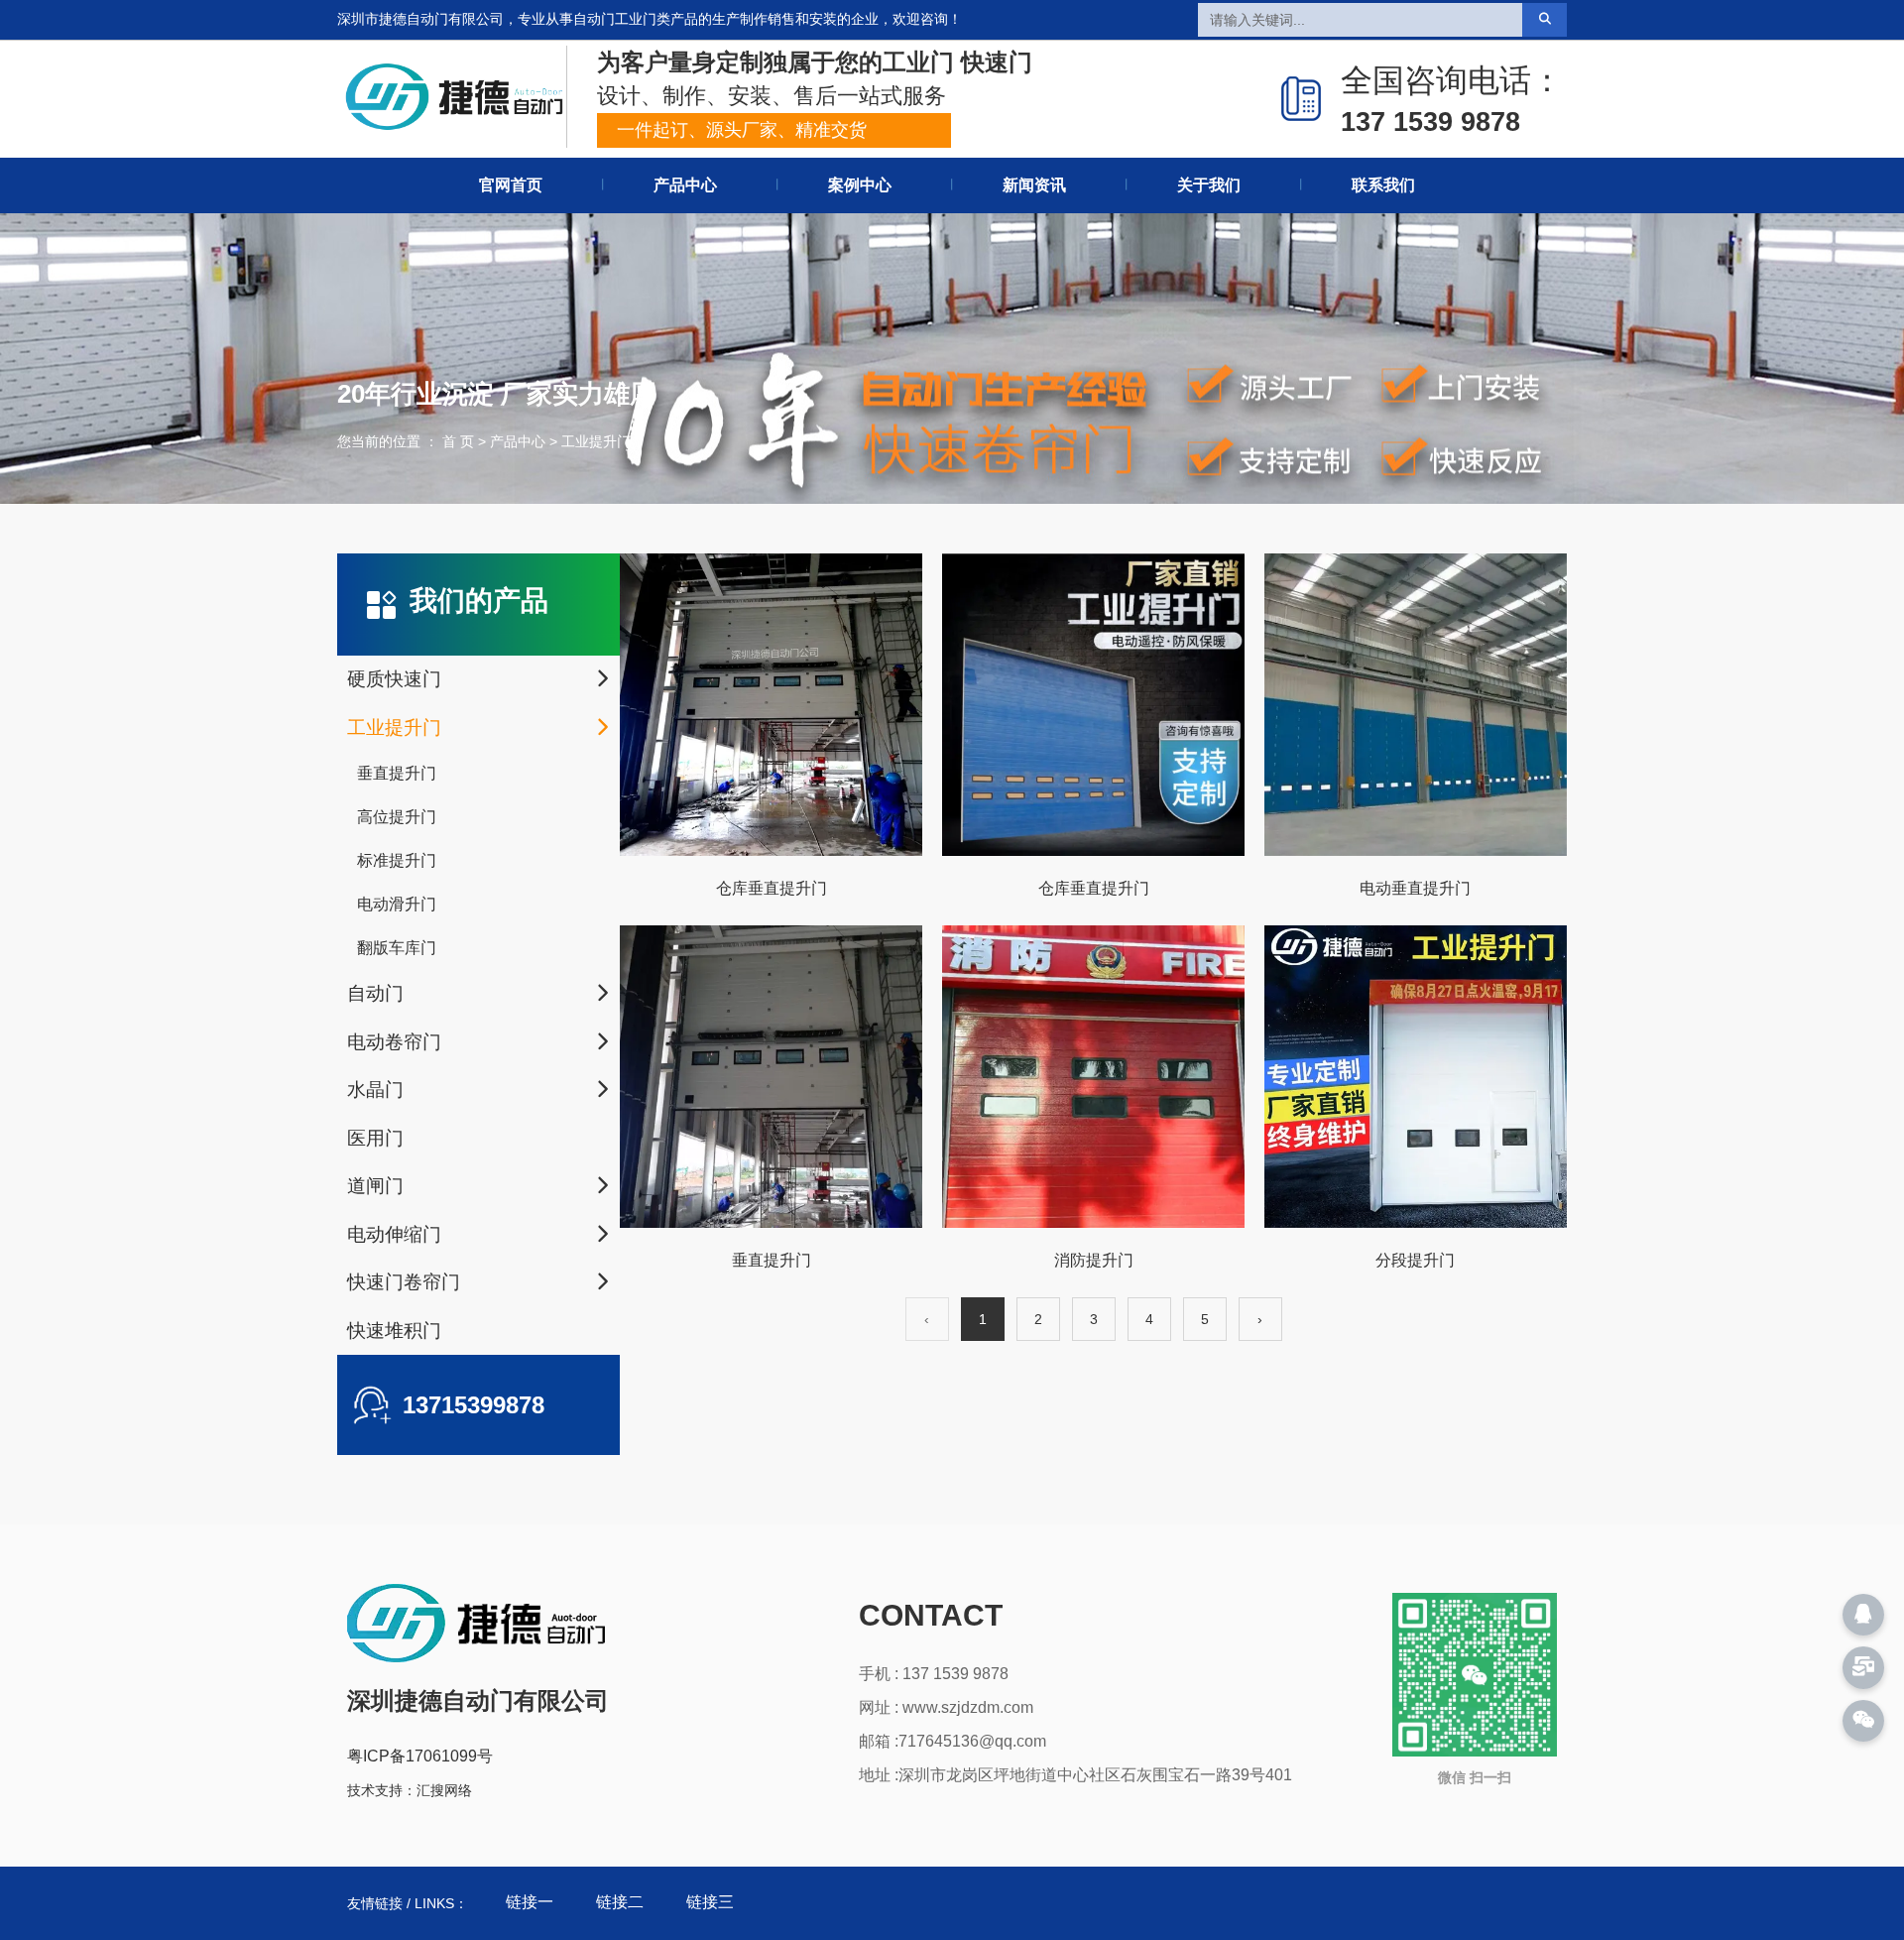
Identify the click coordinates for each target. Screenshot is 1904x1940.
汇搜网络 (444, 1790)
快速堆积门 (394, 1331)
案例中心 (860, 185)
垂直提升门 (397, 773)
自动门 (375, 993)
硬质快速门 (394, 679)
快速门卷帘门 (404, 1282)
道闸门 (375, 1186)
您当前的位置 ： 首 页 (408, 441)
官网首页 (511, 185)
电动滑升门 (397, 904)
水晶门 (375, 1090)
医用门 (375, 1138)
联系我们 (1383, 185)
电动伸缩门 (394, 1234)
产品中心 (685, 185)
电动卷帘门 (394, 1042)
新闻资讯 (1034, 185)
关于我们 (1209, 185)
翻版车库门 (397, 948)
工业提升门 (394, 727)
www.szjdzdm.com (968, 1707)
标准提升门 (397, 860)
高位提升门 (397, 817)
